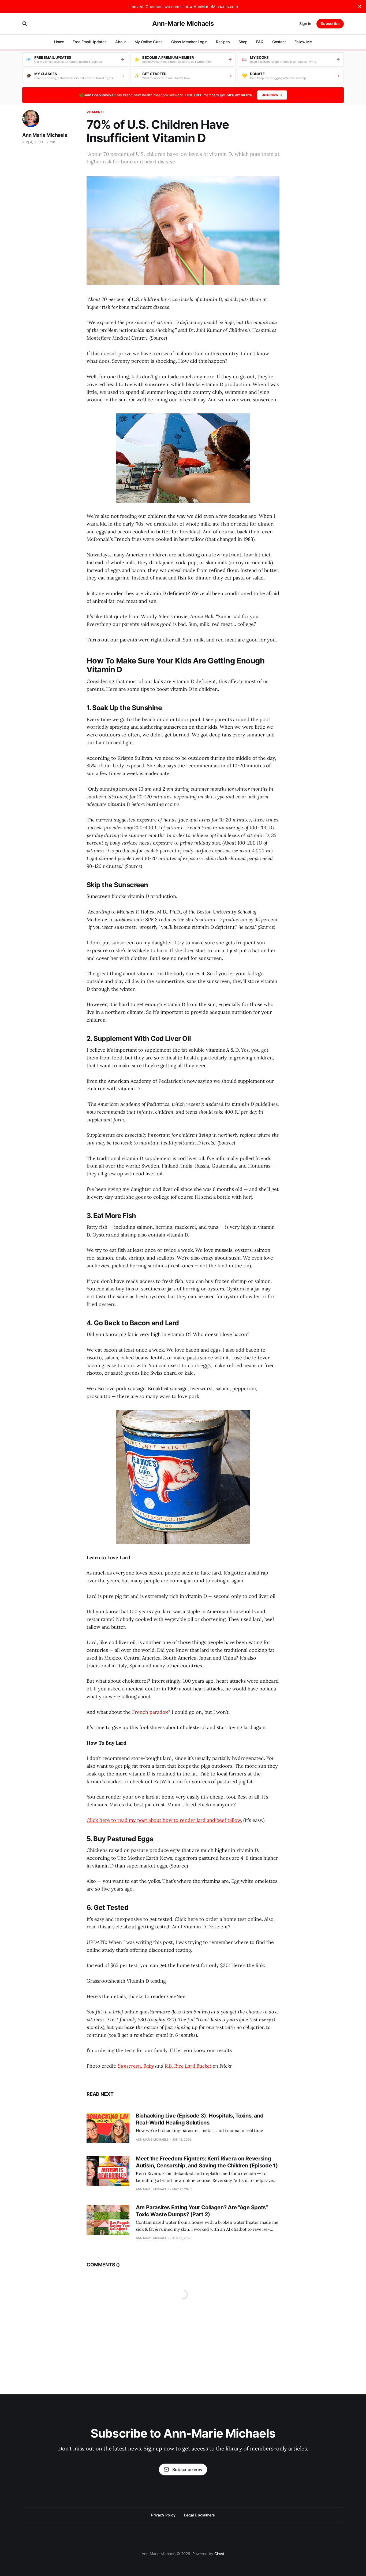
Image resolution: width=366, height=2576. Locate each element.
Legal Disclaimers (199, 2515)
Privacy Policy (163, 2515)
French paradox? (151, 1712)
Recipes (223, 42)
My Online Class (149, 42)
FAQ (260, 42)
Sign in (305, 23)
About (121, 42)
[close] (360, 6)
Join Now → (272, 95)
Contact (279, 42)
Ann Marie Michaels (45, 135)
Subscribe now (187, 2469)
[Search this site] (25, 24)
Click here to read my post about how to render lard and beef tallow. (164, 1820)
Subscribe (330, 23)
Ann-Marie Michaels (183, 24)
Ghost (219, 2554)
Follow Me (303, 42)
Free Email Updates (90, 42)
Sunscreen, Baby (136, 2066)
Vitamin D (95, 112)
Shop (243, 42)
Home (59, 42)
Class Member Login (189, 42)
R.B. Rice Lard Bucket (188, 2066)
